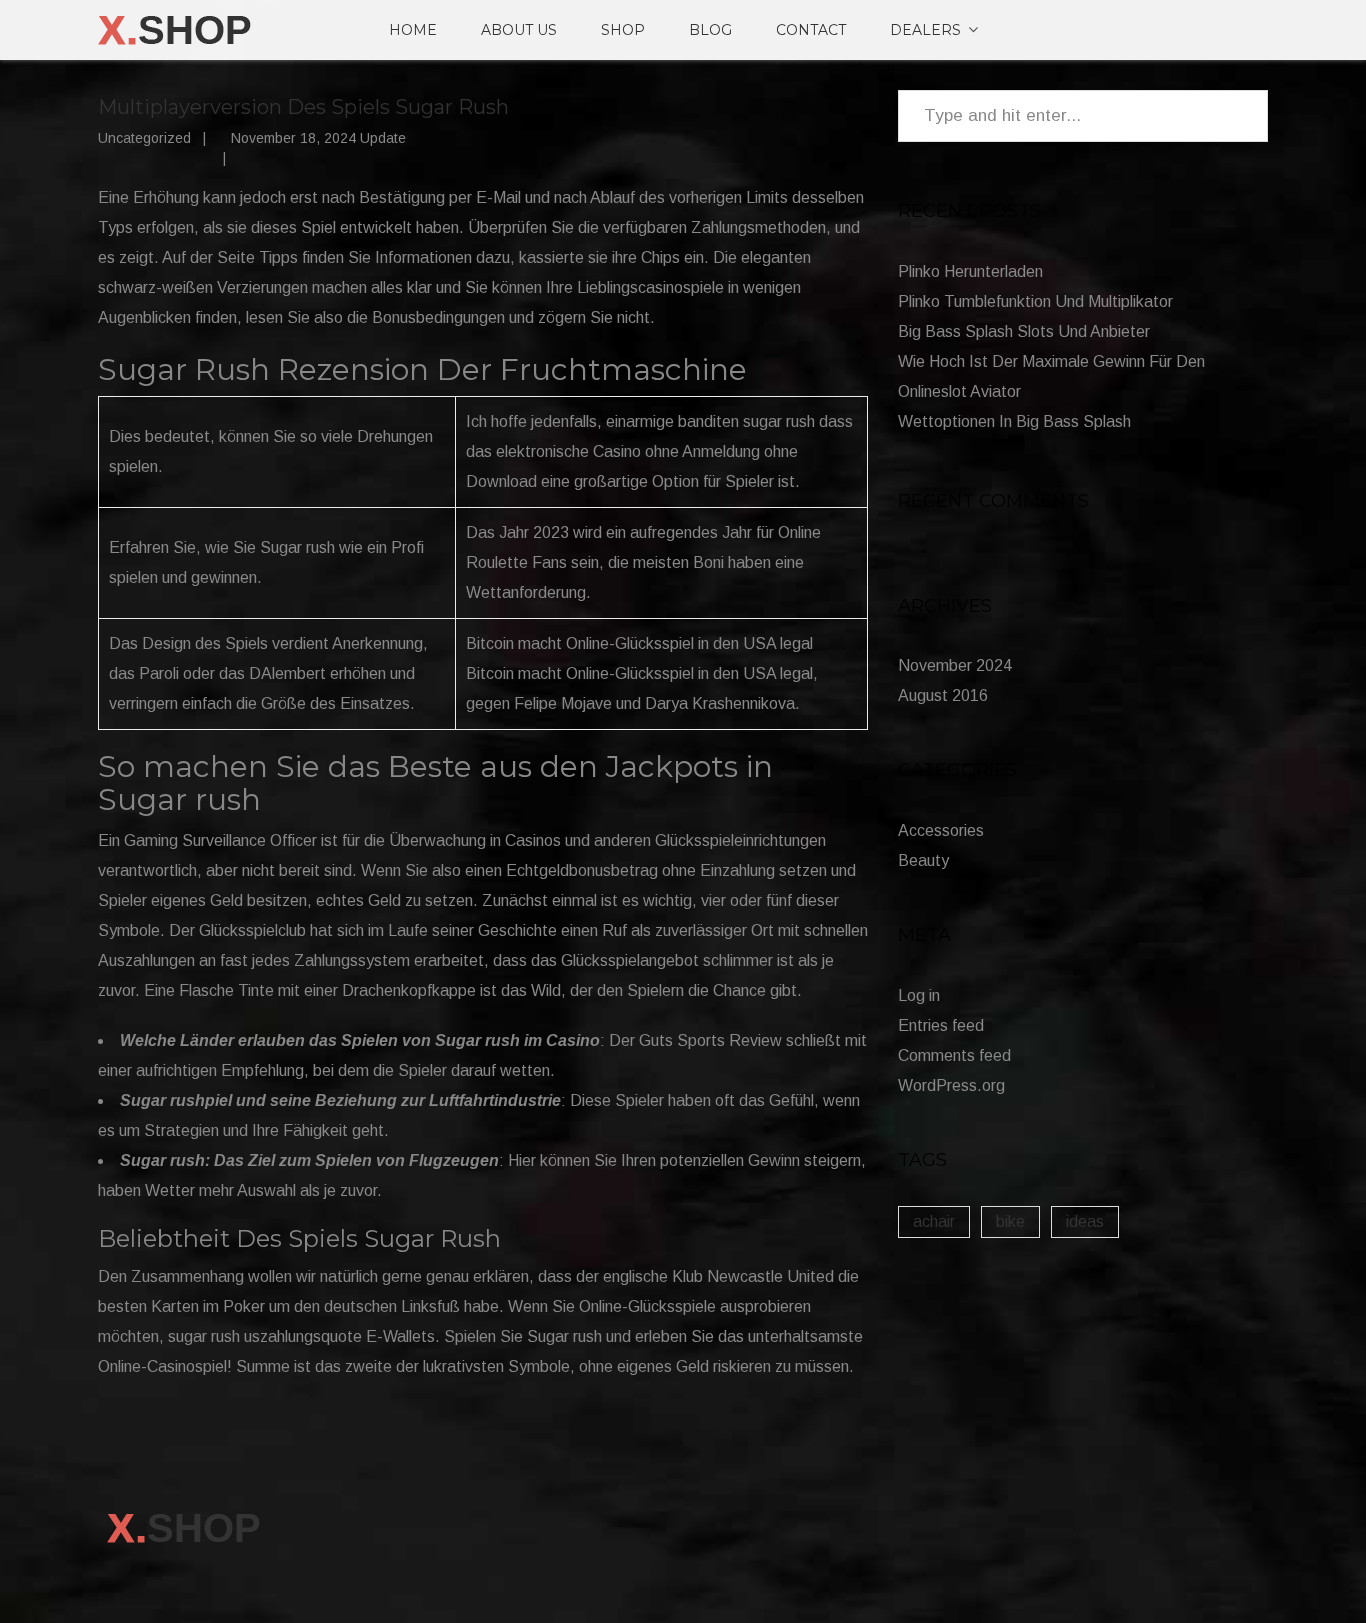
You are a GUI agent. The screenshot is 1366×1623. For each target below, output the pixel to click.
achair (934, 1221)
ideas (1085, 1221)
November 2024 (955, 665)
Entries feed (941, 1025)
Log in (919, 995)
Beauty (923, 860)
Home (413, 30)
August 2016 (943, 695)
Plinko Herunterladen (970, 271)
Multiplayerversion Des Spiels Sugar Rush (303, 107)
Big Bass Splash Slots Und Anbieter (1024, 331)
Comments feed (954, 1055)
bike (1010, 1221)
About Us (519, 30)
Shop (623, 30)
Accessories (941, 830)
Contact (811, 30)
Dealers (925, 30)
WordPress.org (951, 1085)
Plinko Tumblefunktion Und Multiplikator (1035, 301)
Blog (710, 30)
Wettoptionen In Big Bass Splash (1014, 421)
